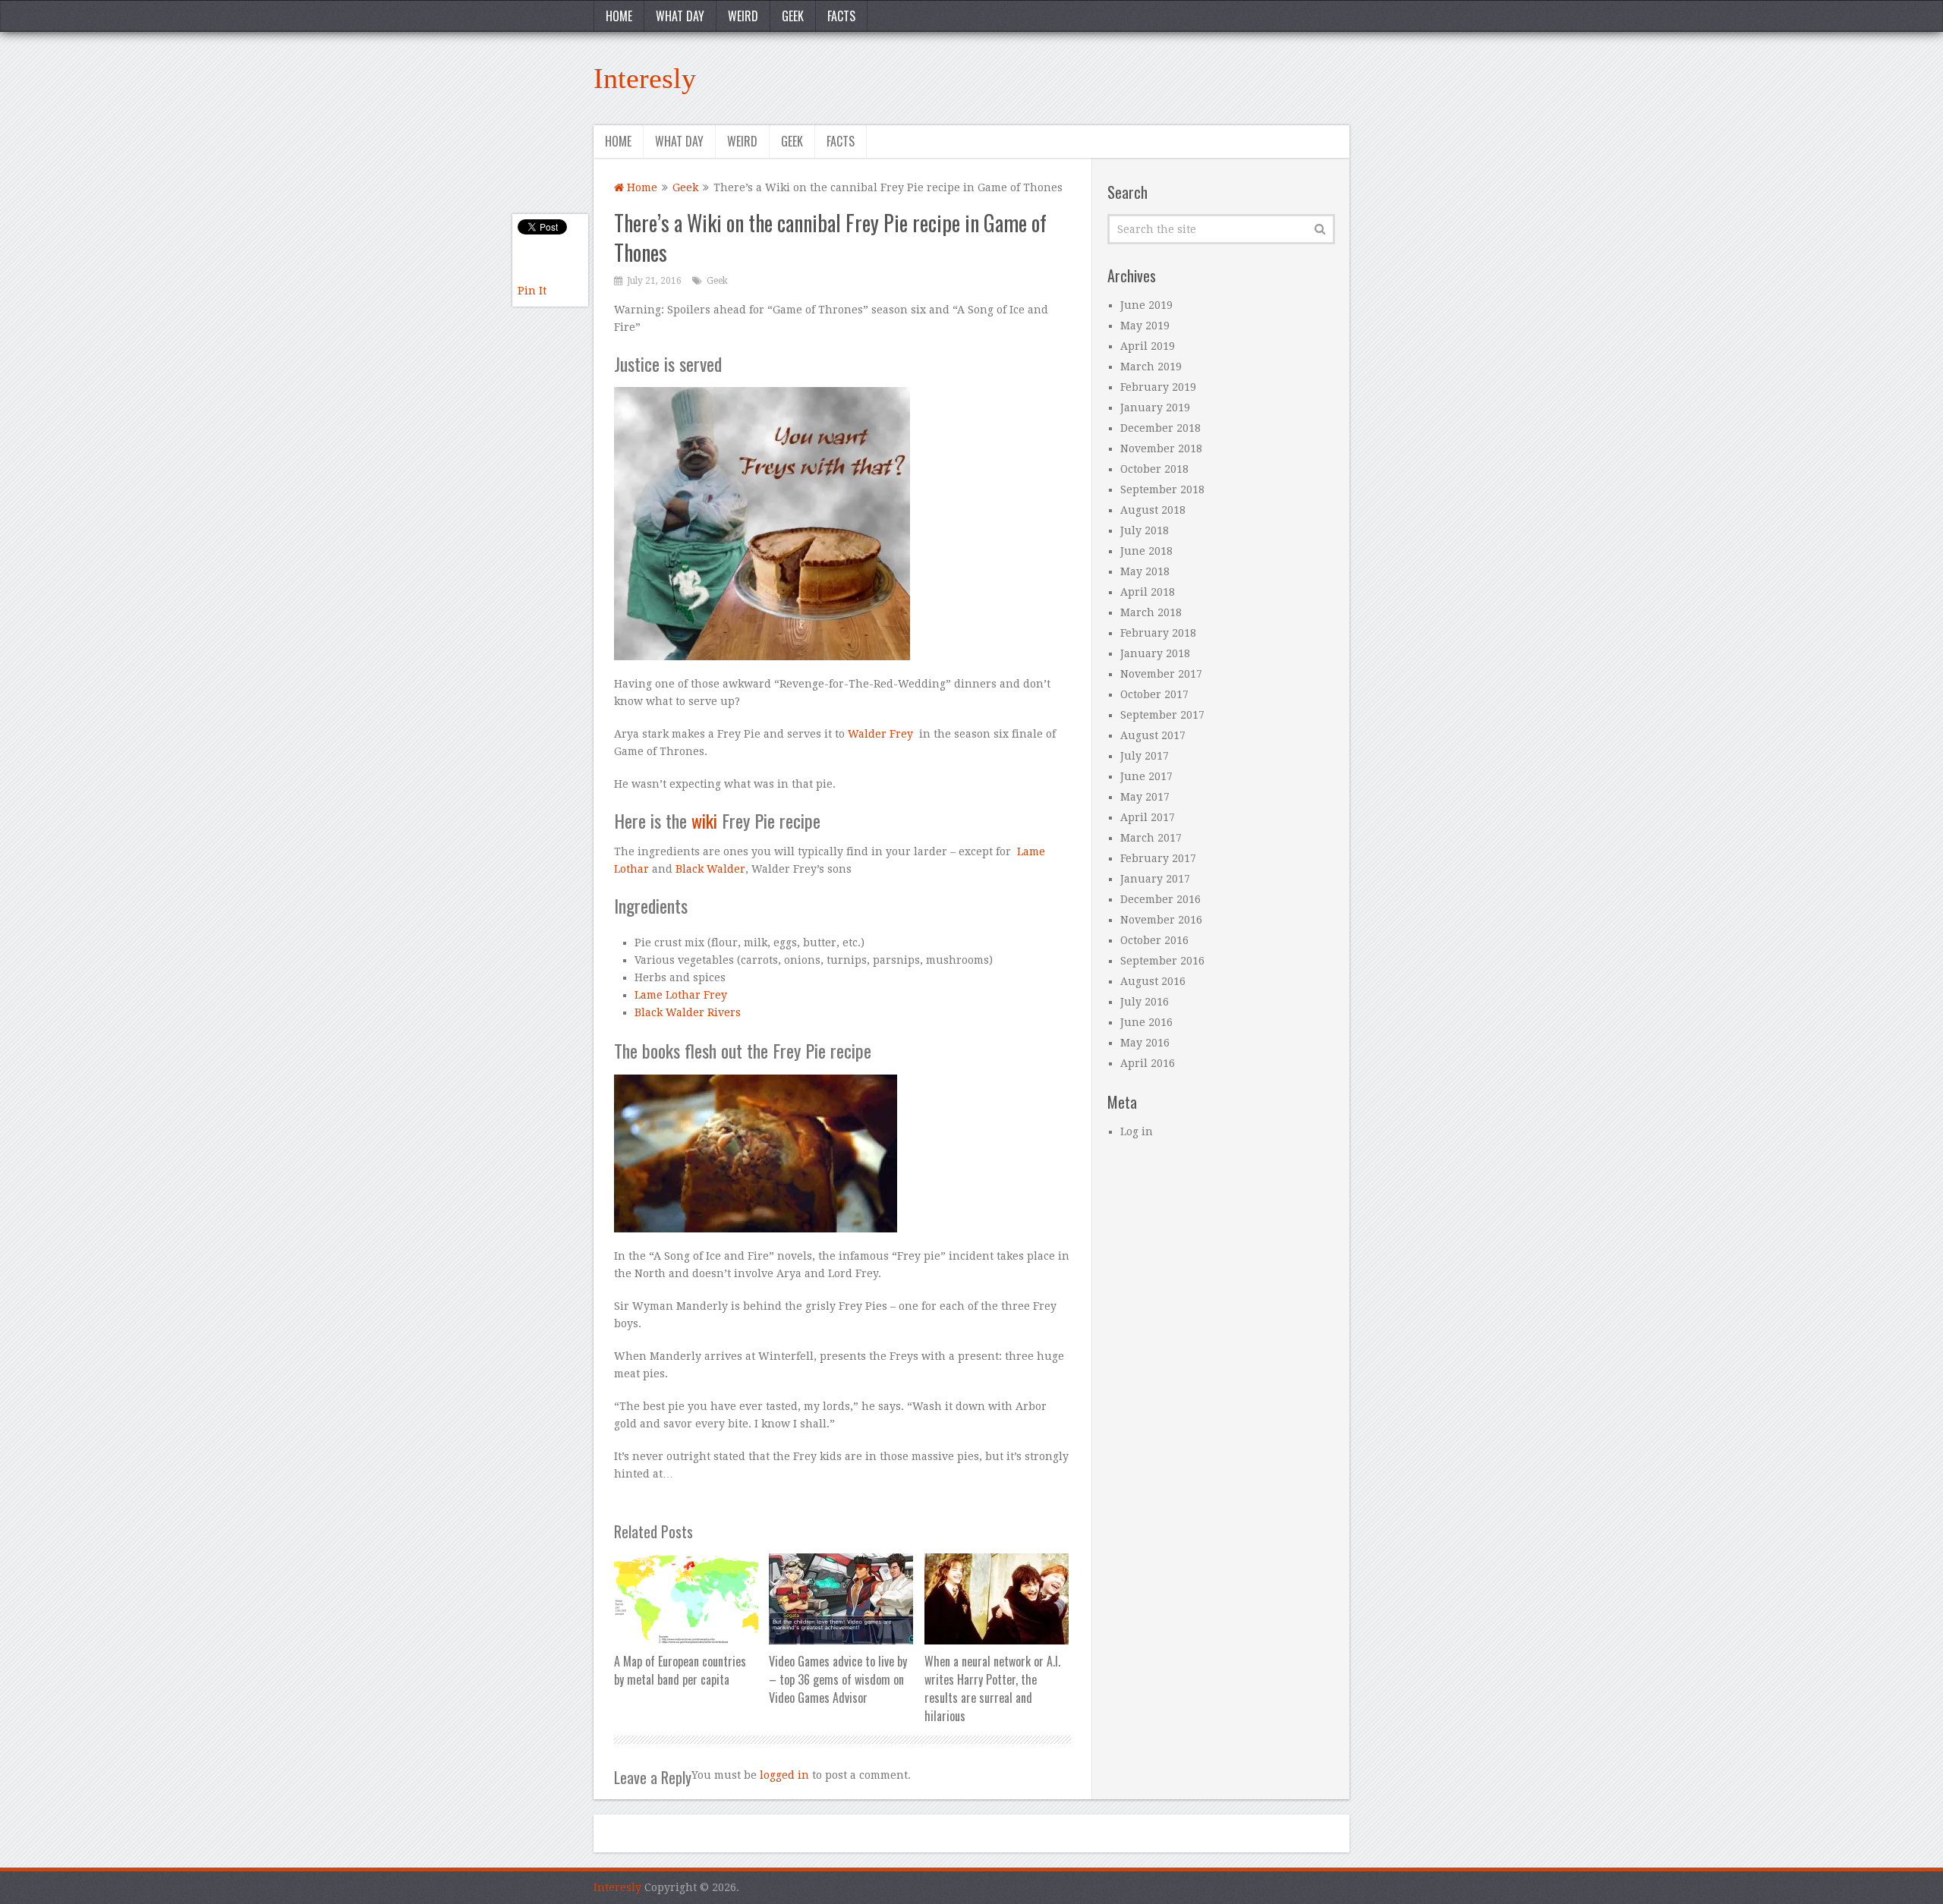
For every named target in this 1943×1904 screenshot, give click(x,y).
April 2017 (1148, 817)
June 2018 (1146, 551)
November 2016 (1161, 920)
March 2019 (1151, 367)
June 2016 (1146, 1022)
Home (619, 16)
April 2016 (1148, 1063)
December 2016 (1160, 899)
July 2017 (1145, 756)
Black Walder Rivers (688, 1012)
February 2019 (1158, 387)
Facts (841, 16)
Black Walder (710, 869)
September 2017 (1162, 715)
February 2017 (1158, 858)
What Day (680, 16)
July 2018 (1145, 530)
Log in (1137, 1131)
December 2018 (1160, 428)
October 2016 (1154, 940)
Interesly (645, 78)
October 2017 (1154, 694)
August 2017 (1153, 735)
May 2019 (1145, 326)
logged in (784, 1775)
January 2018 (1155, 653)
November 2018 (1161, 448)
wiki (704, 820)
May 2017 (1145, 797)
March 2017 (1151, 838)
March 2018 (1151, 612)
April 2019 (1148, 346)
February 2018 (1158, 633)
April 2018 (1148, 592)
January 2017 (1155, 879)
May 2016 (1145, 1043)
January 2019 (1155, 408)
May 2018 (1145, 571)
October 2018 (1154, 469)
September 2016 (1162, 961)
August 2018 (1153, 510)
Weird (743, 16)
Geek (793, 16)
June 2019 (1146, 305)
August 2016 (1153, 981)
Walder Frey (880, 734)
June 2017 (1146, 776)
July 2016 (1145, 1002)
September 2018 (1162, 489)
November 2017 (1161, 674)
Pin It (532, 291)
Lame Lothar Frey (681, 995)
